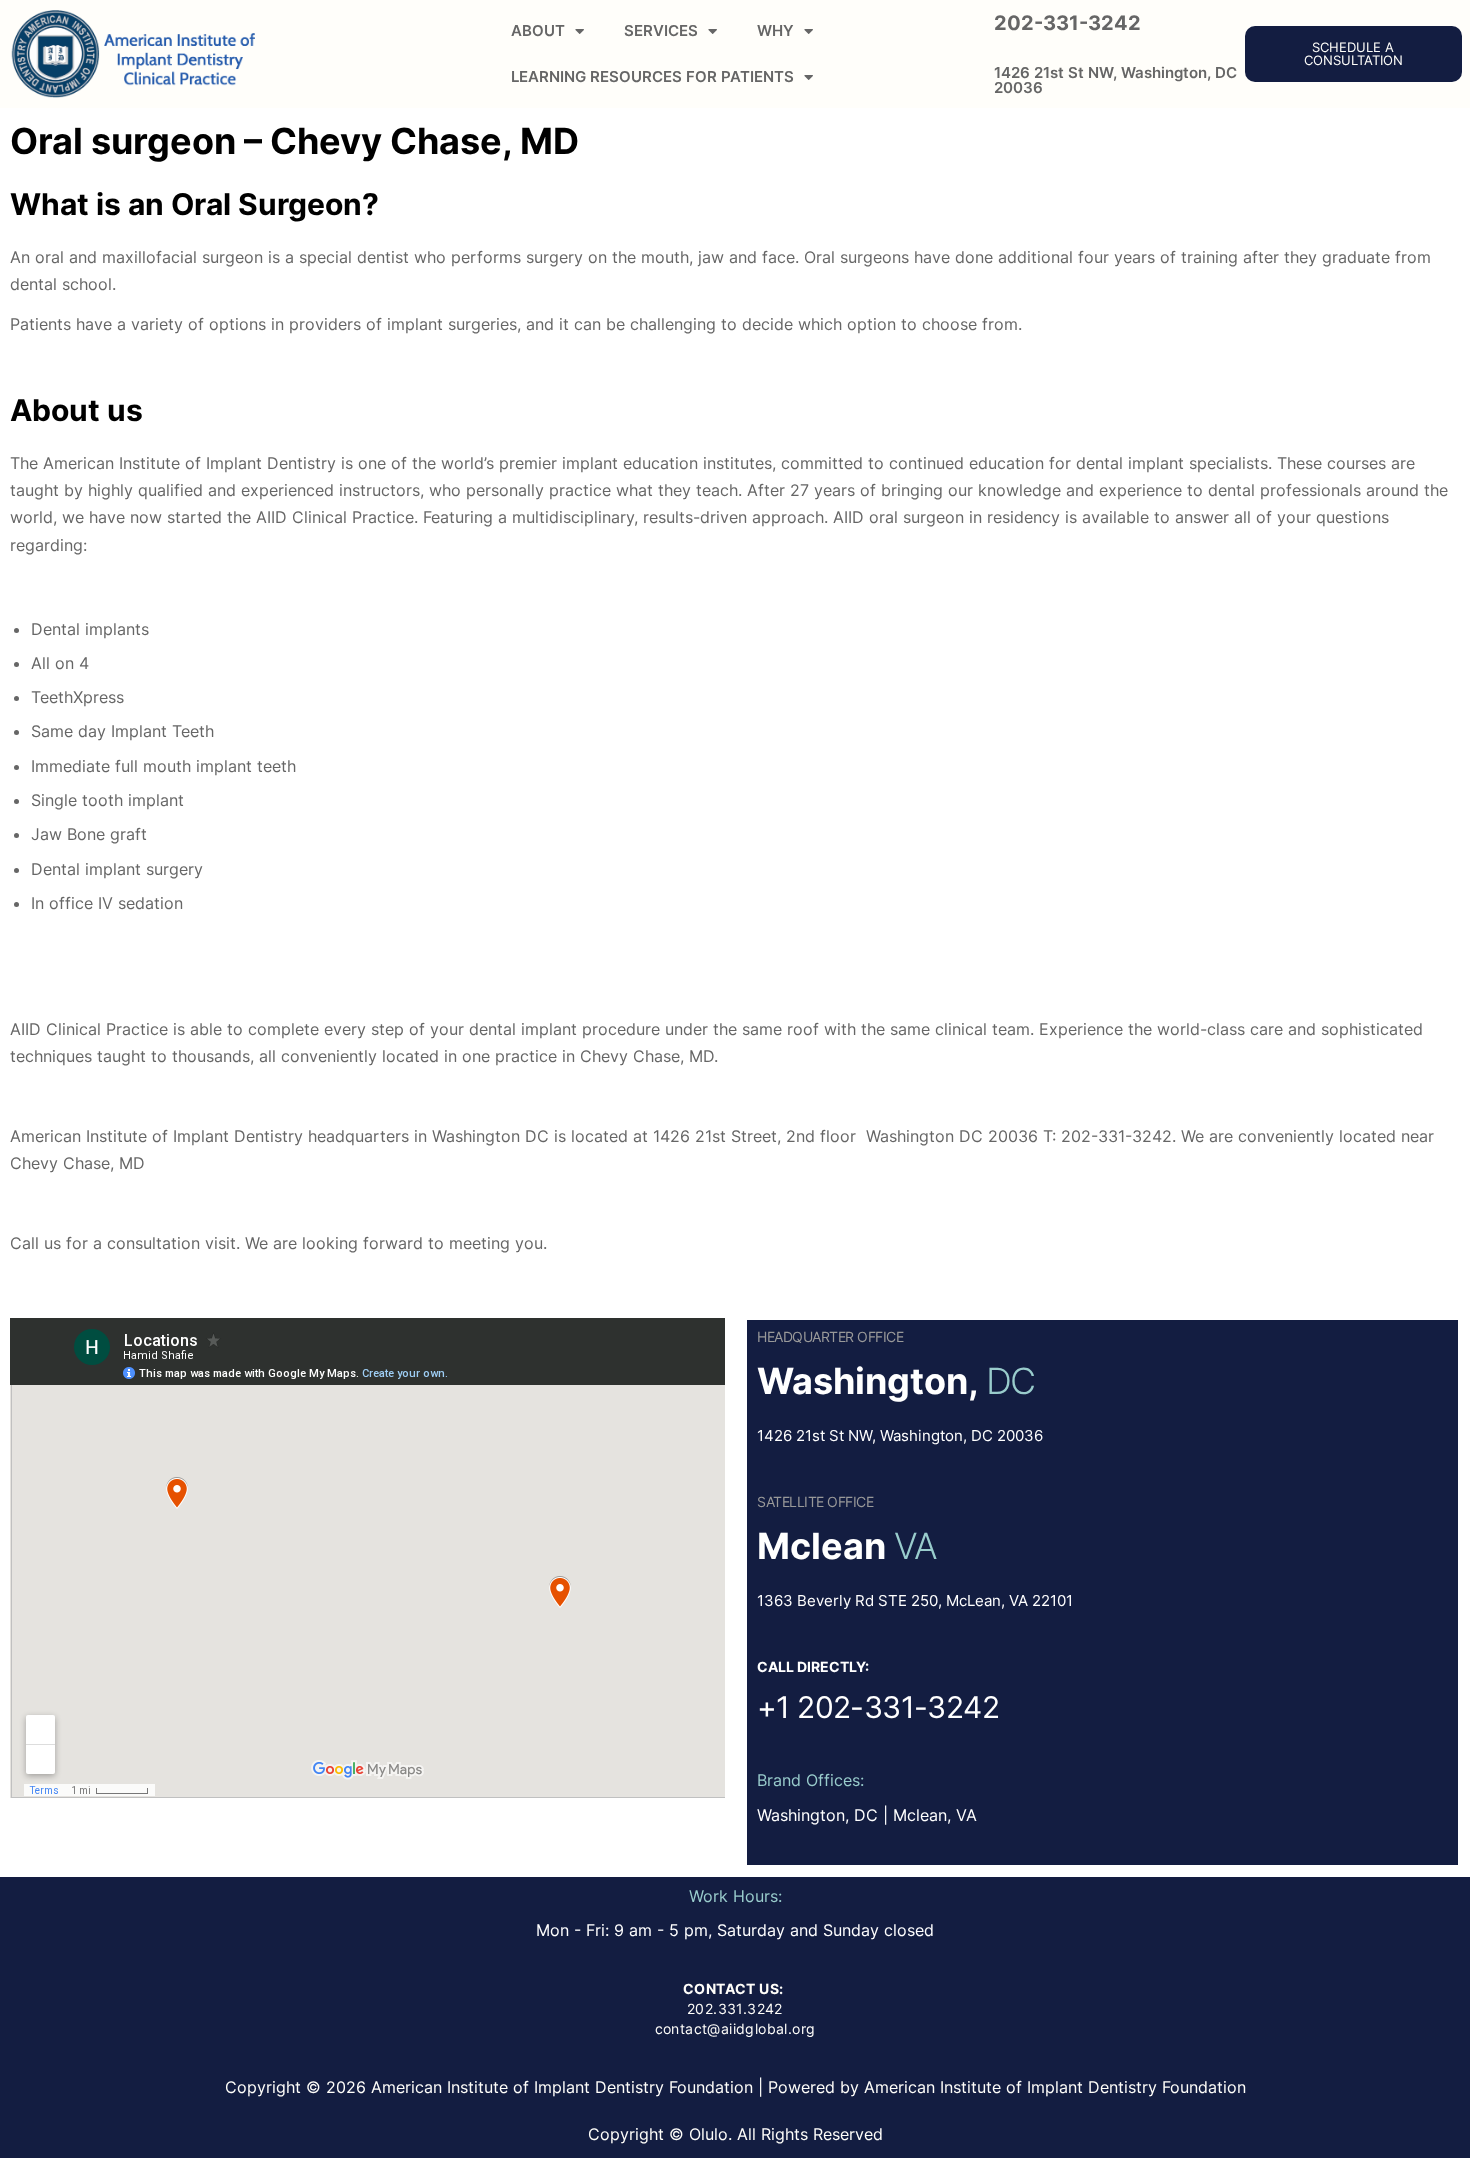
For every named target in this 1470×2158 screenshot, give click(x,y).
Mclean (821, 1546)
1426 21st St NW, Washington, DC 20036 (1115, 80)
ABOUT (538, 30)
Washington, (867, 1381)
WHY (775, 30)
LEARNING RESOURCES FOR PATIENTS (652, 76)
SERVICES (661, 30)
